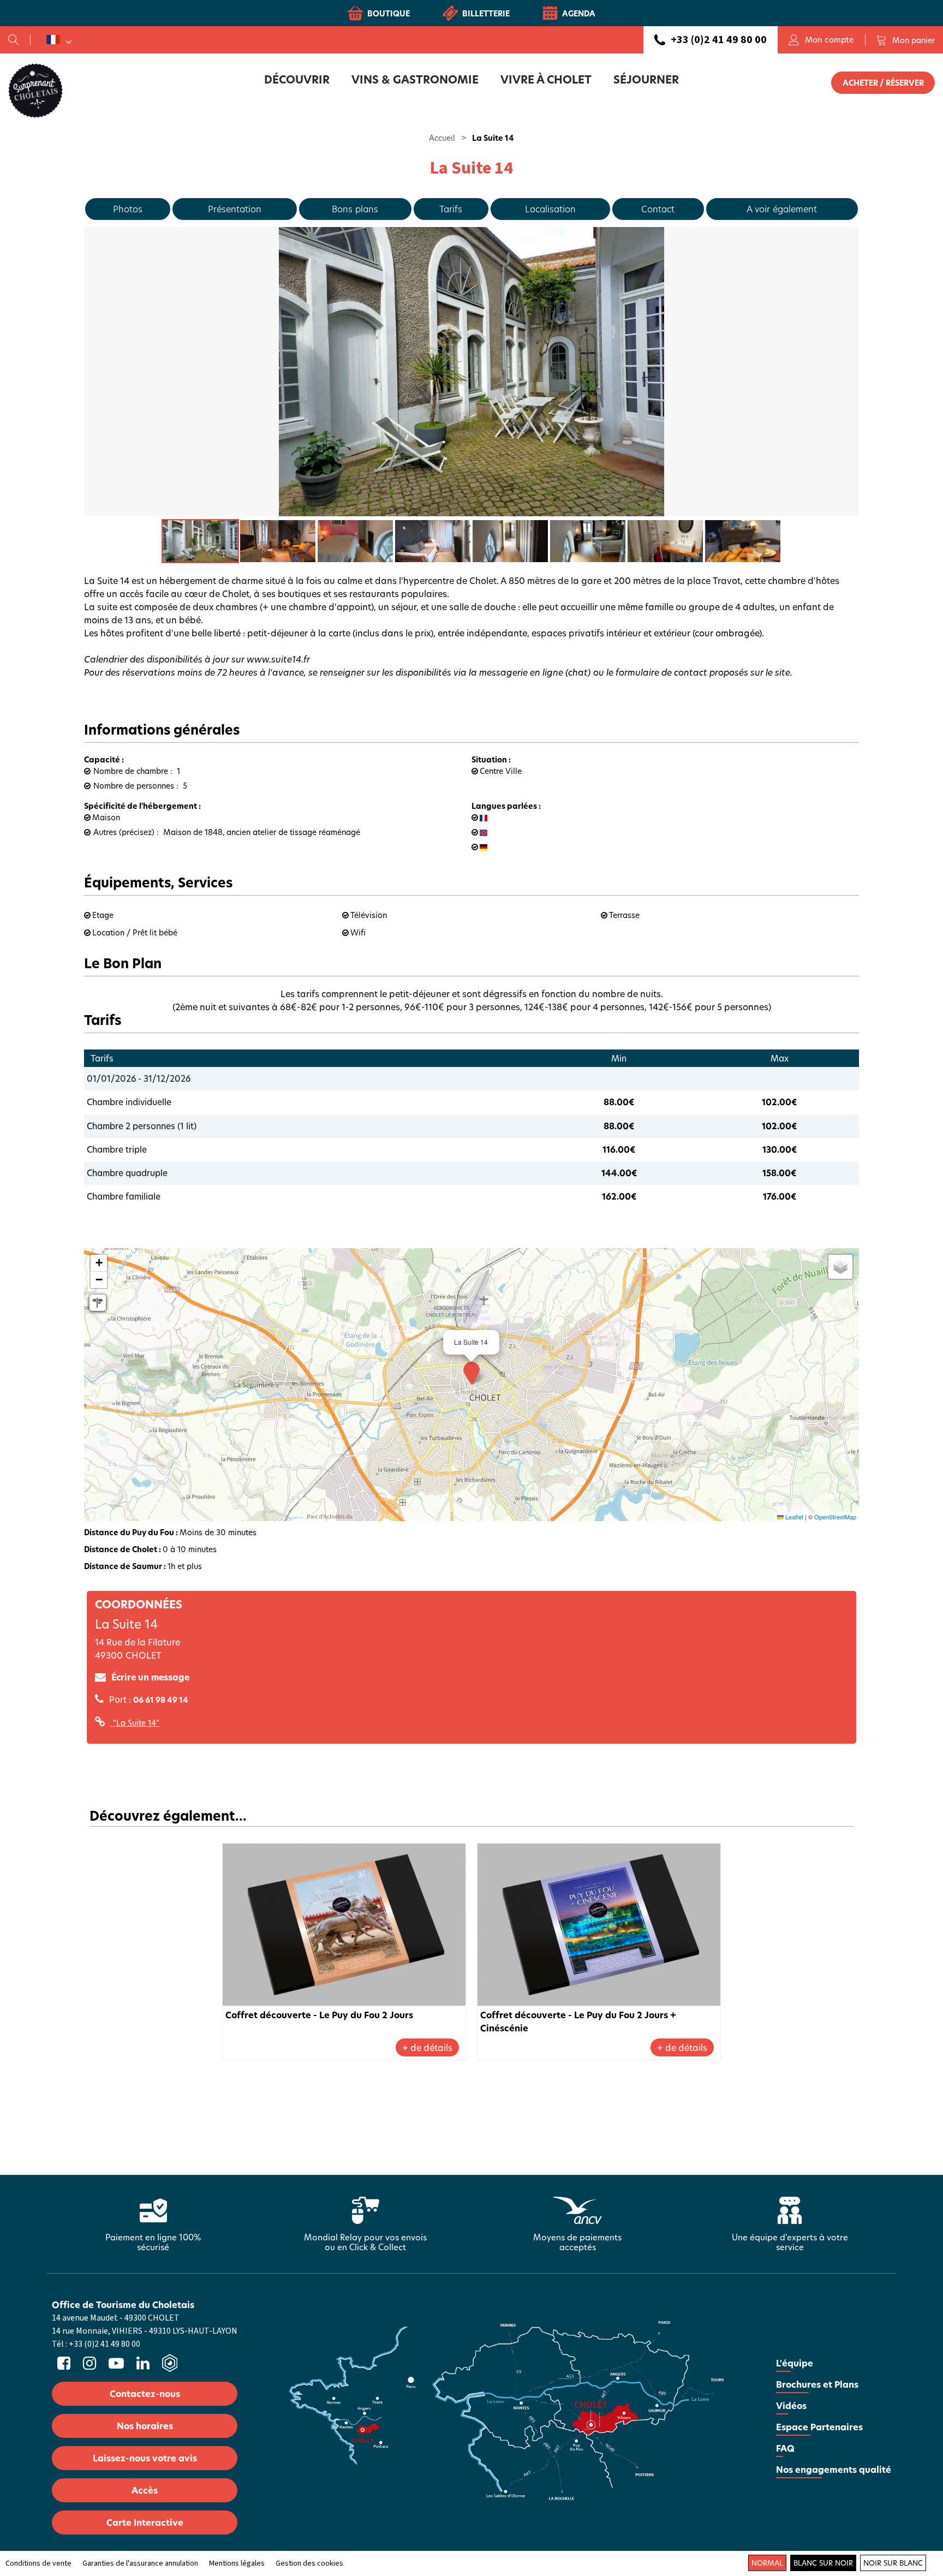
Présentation (235, 209)
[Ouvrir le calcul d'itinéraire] (98, 1303)
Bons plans (355, 209)
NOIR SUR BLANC (893, 2563)
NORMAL (767, 2563)
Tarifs (451, 209)
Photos (128, 209)
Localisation (550, 209)
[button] (905, 40)
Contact (658, 209)
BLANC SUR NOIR (823, 2563)
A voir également (782, 209)
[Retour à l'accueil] (35, 90)
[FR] (59, 40)
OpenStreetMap (835, 1517)
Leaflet (793, 1517)
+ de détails (427, 2047)
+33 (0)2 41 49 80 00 (719, 40)
